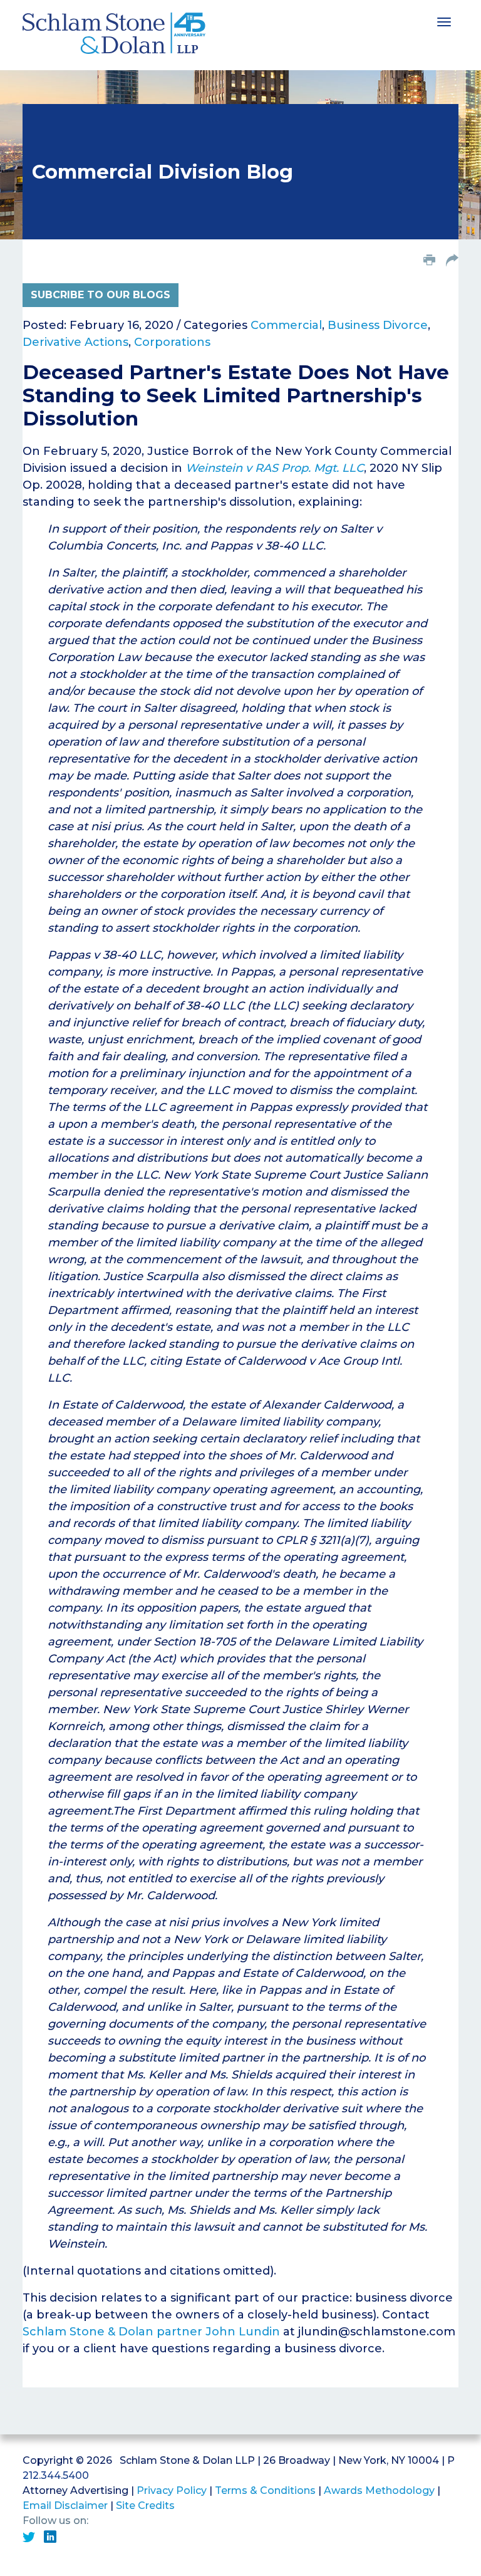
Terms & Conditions (265, 2490)
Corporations (172, 342)
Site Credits (145, 2506)
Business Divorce (378, 325)
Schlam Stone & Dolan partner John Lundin (151, 2332)
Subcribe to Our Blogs (101, 295)
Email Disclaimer (65, 2506)
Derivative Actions (75, 342)
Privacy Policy (172, 2490)
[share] (452, 261)
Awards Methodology (379, 2490)
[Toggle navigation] (444, 21)
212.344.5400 (56, 2475)
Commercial (286, 325)
